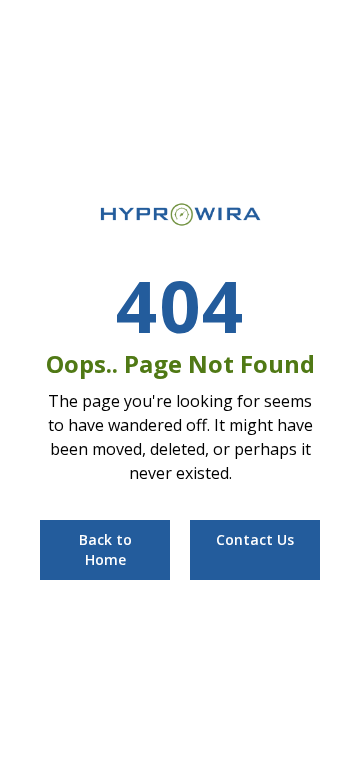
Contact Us (255, 539)
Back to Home (105, 549)
